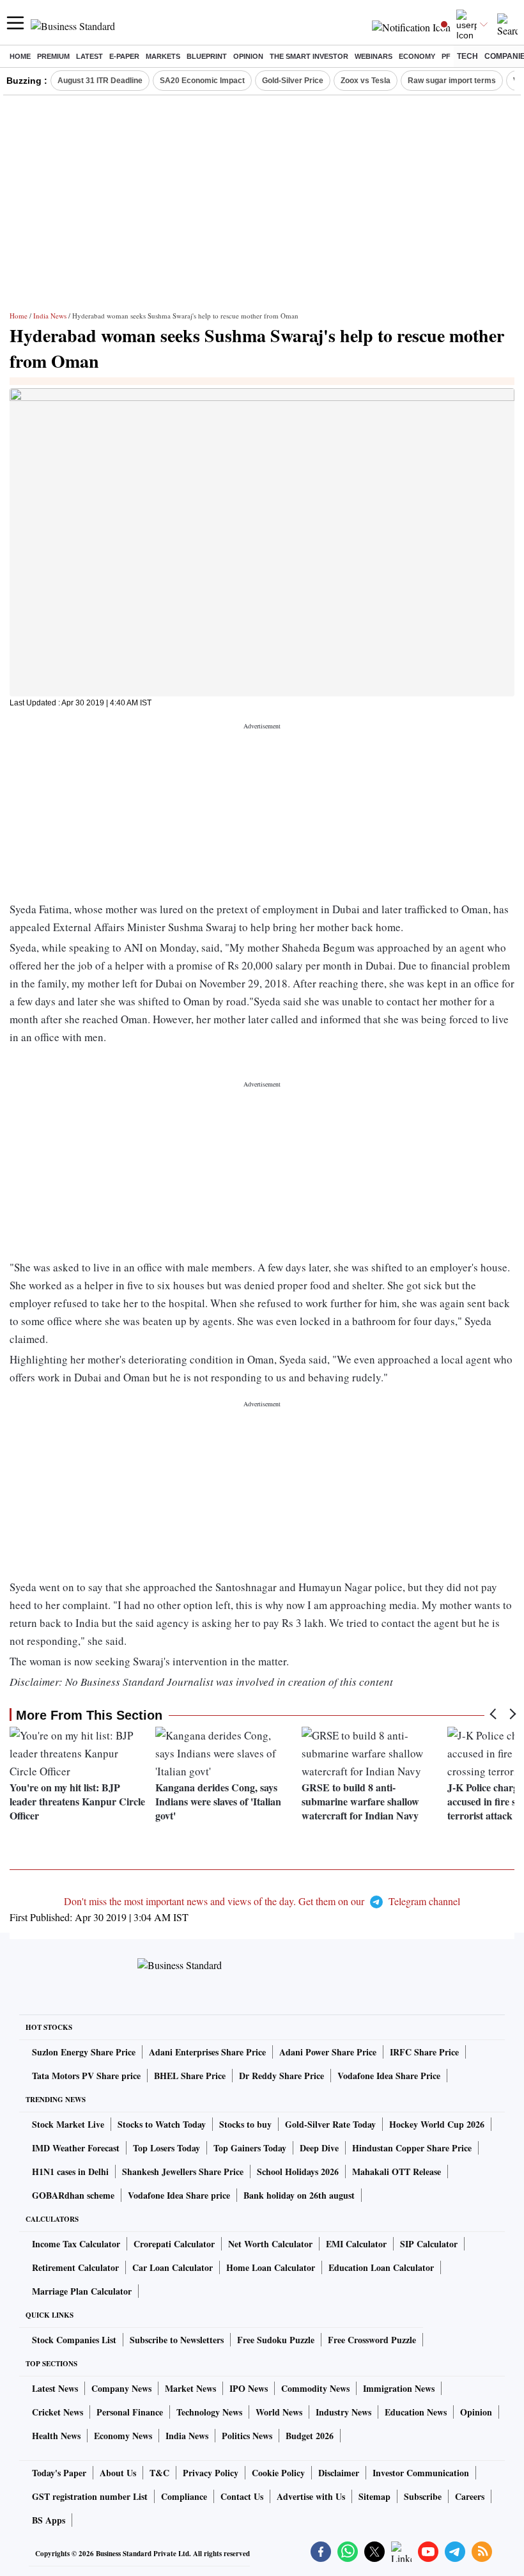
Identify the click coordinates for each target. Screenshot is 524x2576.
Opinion (248, 56)
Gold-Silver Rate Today (330, 2124)
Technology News (209, 2412)
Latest (89, 56)
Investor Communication (421, 2473)
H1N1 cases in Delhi (70, 2172)
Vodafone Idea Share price (179, 2195)
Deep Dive (319, 2148)
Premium (53, 56)
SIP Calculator (429, 2244)
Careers (470, 2496)
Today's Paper (59, 2473)
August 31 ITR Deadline (100, 81)
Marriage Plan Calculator (82, 2291)
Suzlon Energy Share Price (84, 2052)
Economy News (123, 2436)
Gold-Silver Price (293, 81)
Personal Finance (130, 2412)
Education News (416, 2412)
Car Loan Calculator (173, 2267)
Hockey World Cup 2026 (437, 2124)
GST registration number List (90, 2496)
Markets (163, 56)
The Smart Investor (309, 56)
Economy (417, 56)
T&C (159, 2473)
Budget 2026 (310, 2436)
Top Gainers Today (250, 2148)
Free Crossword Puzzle (372, 2340)
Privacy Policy (211, 2473)
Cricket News (58, 2412)
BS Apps (49, 2520)
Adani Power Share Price (328, 2052)
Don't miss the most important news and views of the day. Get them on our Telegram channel (262, 1901)
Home (20, 56)
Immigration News (399, 2388)
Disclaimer (339, 2473)
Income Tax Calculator (76, 2244)
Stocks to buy (245, 2124)
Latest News (55, 2388)
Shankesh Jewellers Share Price (183, 2172)
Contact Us (242, 2496)
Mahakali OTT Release (397, 2172)
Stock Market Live (68, 2124)
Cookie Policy (278, 2473)
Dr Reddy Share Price (281, 2076)
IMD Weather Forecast (76, 2148)
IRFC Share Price (424, 2052)
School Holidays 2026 (298, 2172)
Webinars (374, 56)
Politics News (247, 2436)
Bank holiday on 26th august (299, 2195)
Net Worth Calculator (270, 2244)
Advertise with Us (311, 2496)
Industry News (343, 2412)
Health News (56, 2436)
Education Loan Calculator (381, 2267)
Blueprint (207, 56)
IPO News (249, 2388)
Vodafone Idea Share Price (389, 2076)
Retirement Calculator (75, 2267)
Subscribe (423, 2496)
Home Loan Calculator (271, 2267)
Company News (121, 2388)
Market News (190, 2388)
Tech (467, 56)
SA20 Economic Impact (202, 81)
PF (446, 56)
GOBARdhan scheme (73, 2195)
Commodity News (315, 2388)
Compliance (184, 2496)
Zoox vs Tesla (366, 81)
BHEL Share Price (190, 2076)
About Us (118, 2473)
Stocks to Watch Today (162, 2124)
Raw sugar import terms (452, 81)
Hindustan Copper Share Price (412, 2148)
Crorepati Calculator (174, 2244)
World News (279, 2412)
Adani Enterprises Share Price (207, 2052)
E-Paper (124, 56)
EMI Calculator (356, 2244)
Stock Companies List (74, 2340)
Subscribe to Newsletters (177, 2340)
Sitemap (374, 2496)
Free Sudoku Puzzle (276, 2340)
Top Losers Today (166, 2148)
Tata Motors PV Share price (86, 2076)
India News (50, 316)
